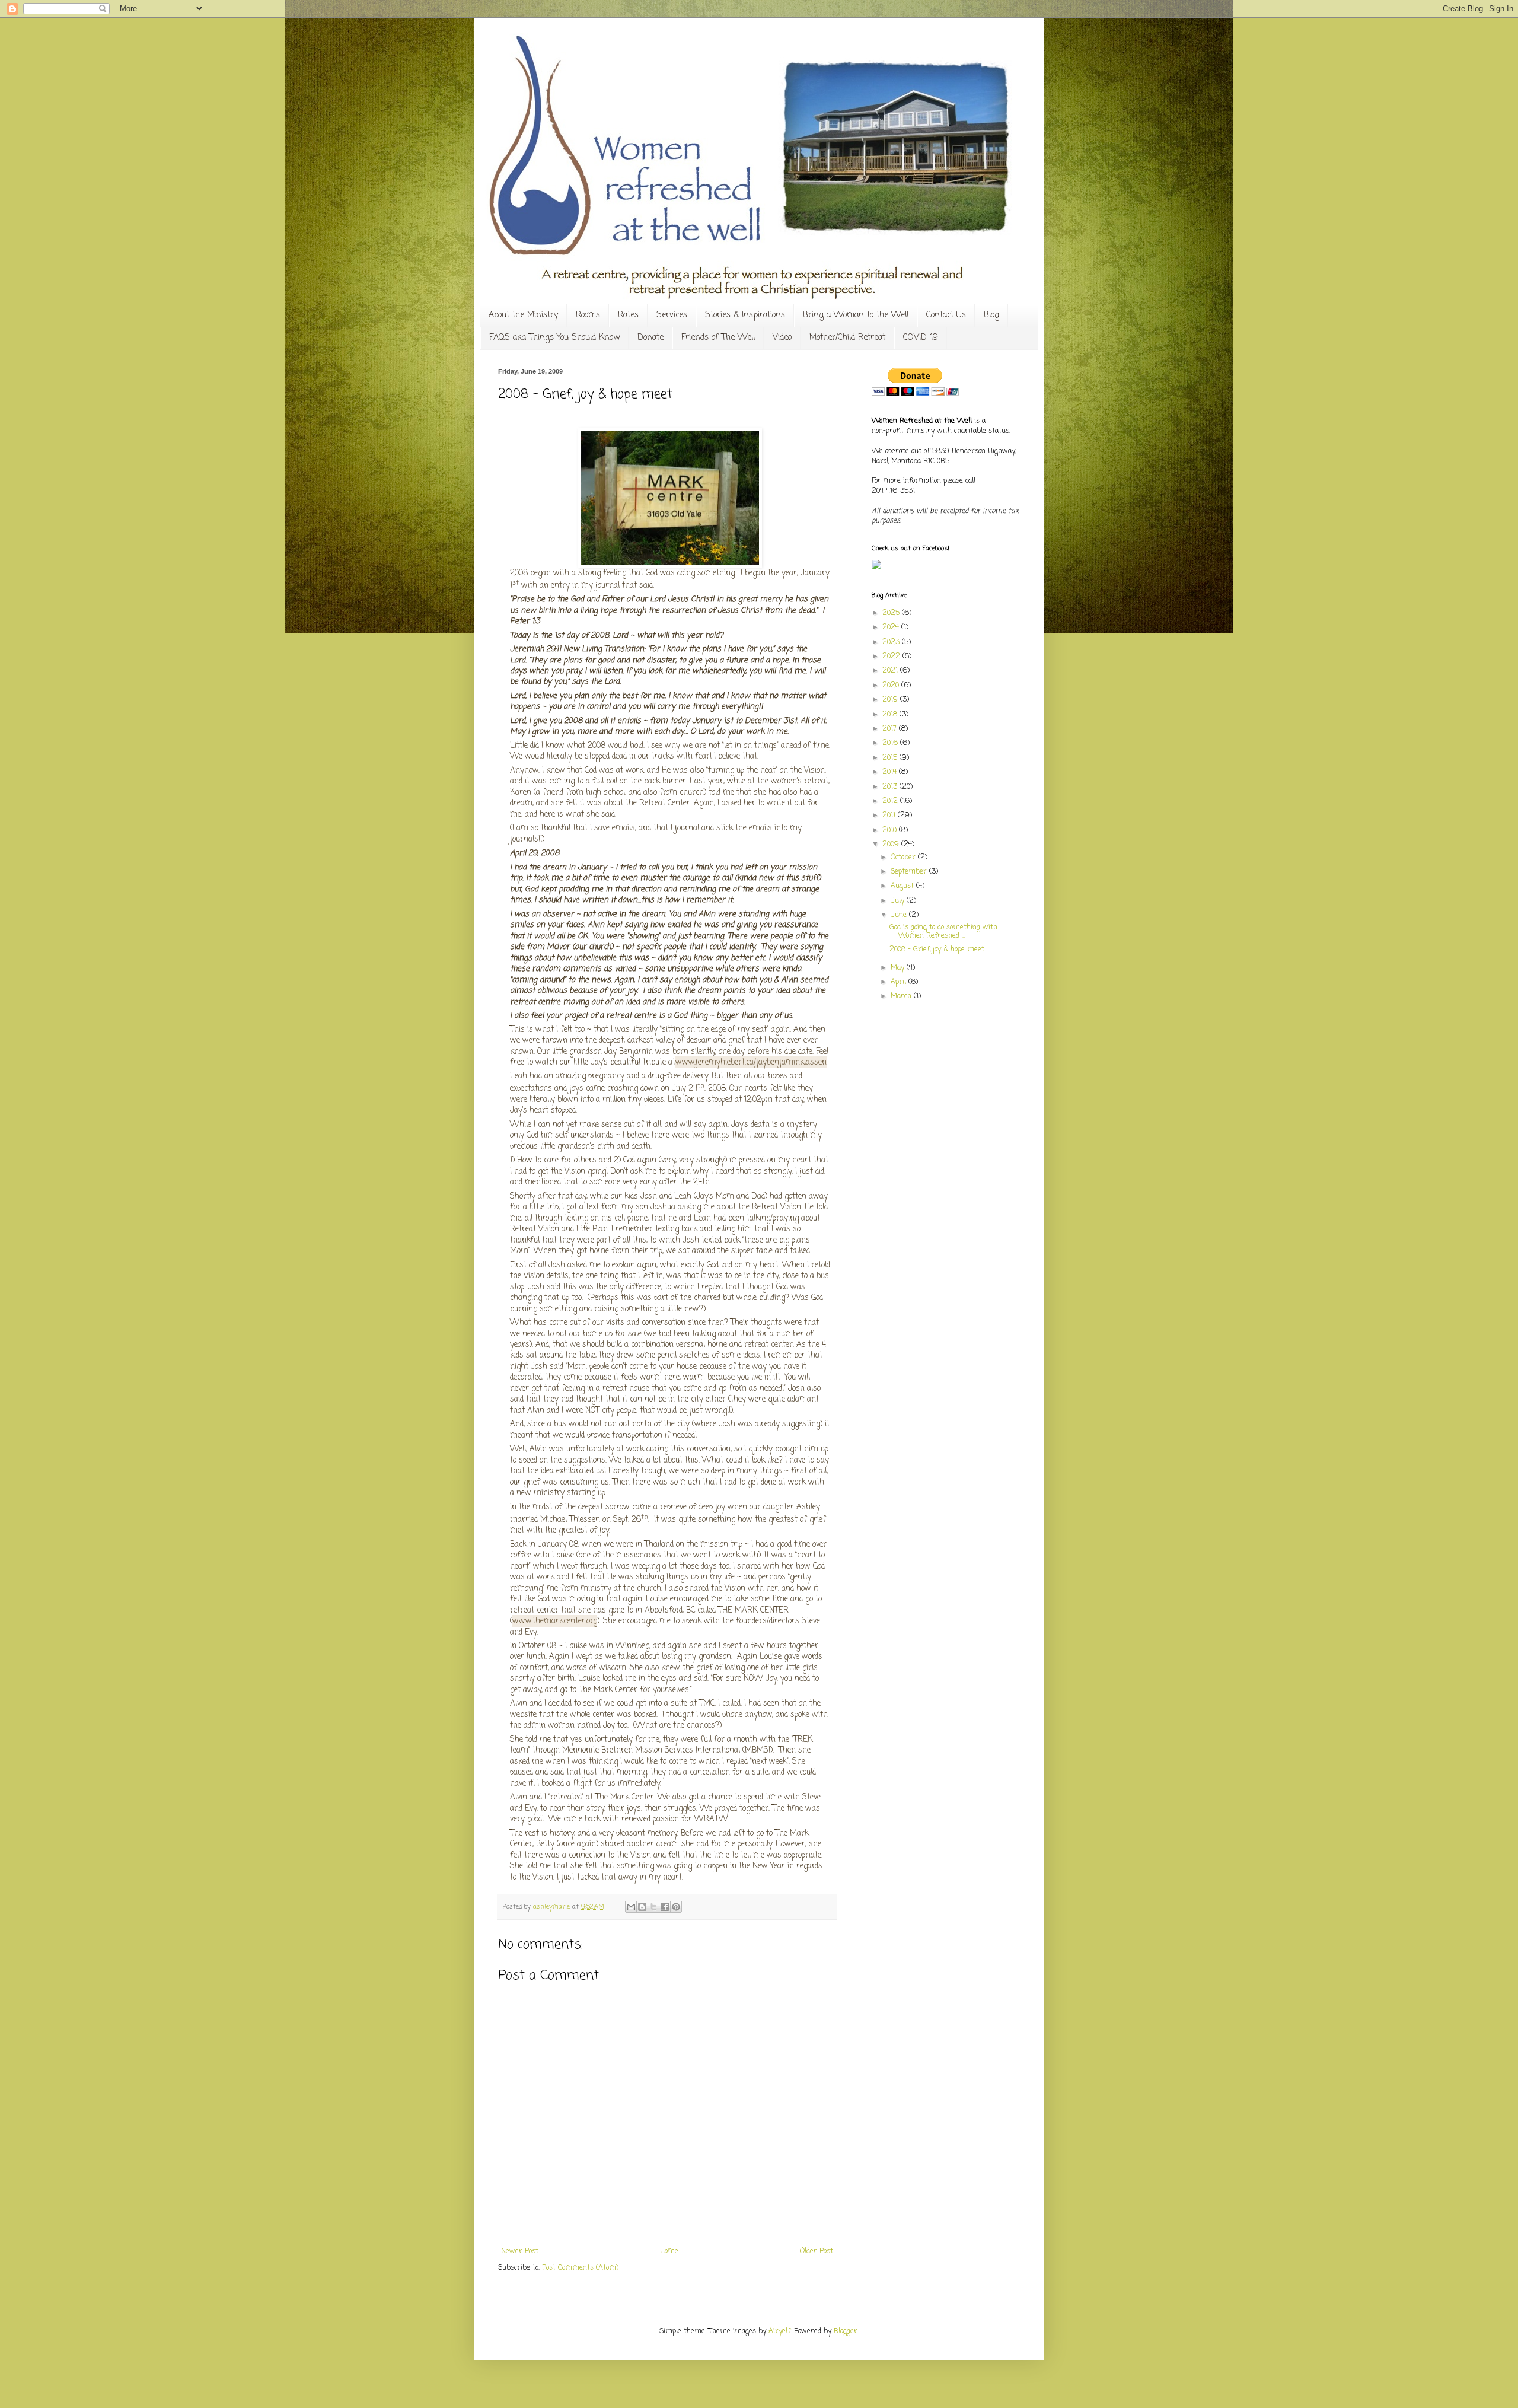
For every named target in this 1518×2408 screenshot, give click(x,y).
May (899, 968)
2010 (891, 830)
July (899, 901)
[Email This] (631, 1907)
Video (782, 338)
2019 (891, 700)
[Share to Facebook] (665, 1907)
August (903, 886)
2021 (891, 671)
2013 (891, 787)
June (900, 915)
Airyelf (779, 2331)
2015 (891, 758)
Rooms (588, 315)
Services (672, 315)
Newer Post (520, 2251)
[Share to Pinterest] (676, 1907)
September (910, 872)
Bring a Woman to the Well (856, 315)
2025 (892, 613)
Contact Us (946, 315)
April (900, 982)
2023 (892, 642)
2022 (892, 657)
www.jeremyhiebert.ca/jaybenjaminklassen (751, 1062)
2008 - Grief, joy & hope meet (937, 950)
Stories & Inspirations (745, 315)
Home (669, 2251)
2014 (891, 772)
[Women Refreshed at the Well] (876, 568)
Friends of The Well (718, 338)
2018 (891, 715)
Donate (650, 338)
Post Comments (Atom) (580, 2268)
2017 (891, 729)
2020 (892, 686)
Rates (628, 315)
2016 (891, 743)
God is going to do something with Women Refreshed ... (943, 932)
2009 (892, 845)
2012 (891, 801)
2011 (890, 816)
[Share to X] (653, 1907)
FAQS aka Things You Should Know (554, 338)
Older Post (817, 2251)
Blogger (846, 2331)
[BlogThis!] (642, 1907)
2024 (892, 628)
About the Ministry (523, 315)
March (902, 996)
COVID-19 (921, 338)
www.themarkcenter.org (555, 1621)
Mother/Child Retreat (847, 338)
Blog (991, 315)
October (904, 858)
